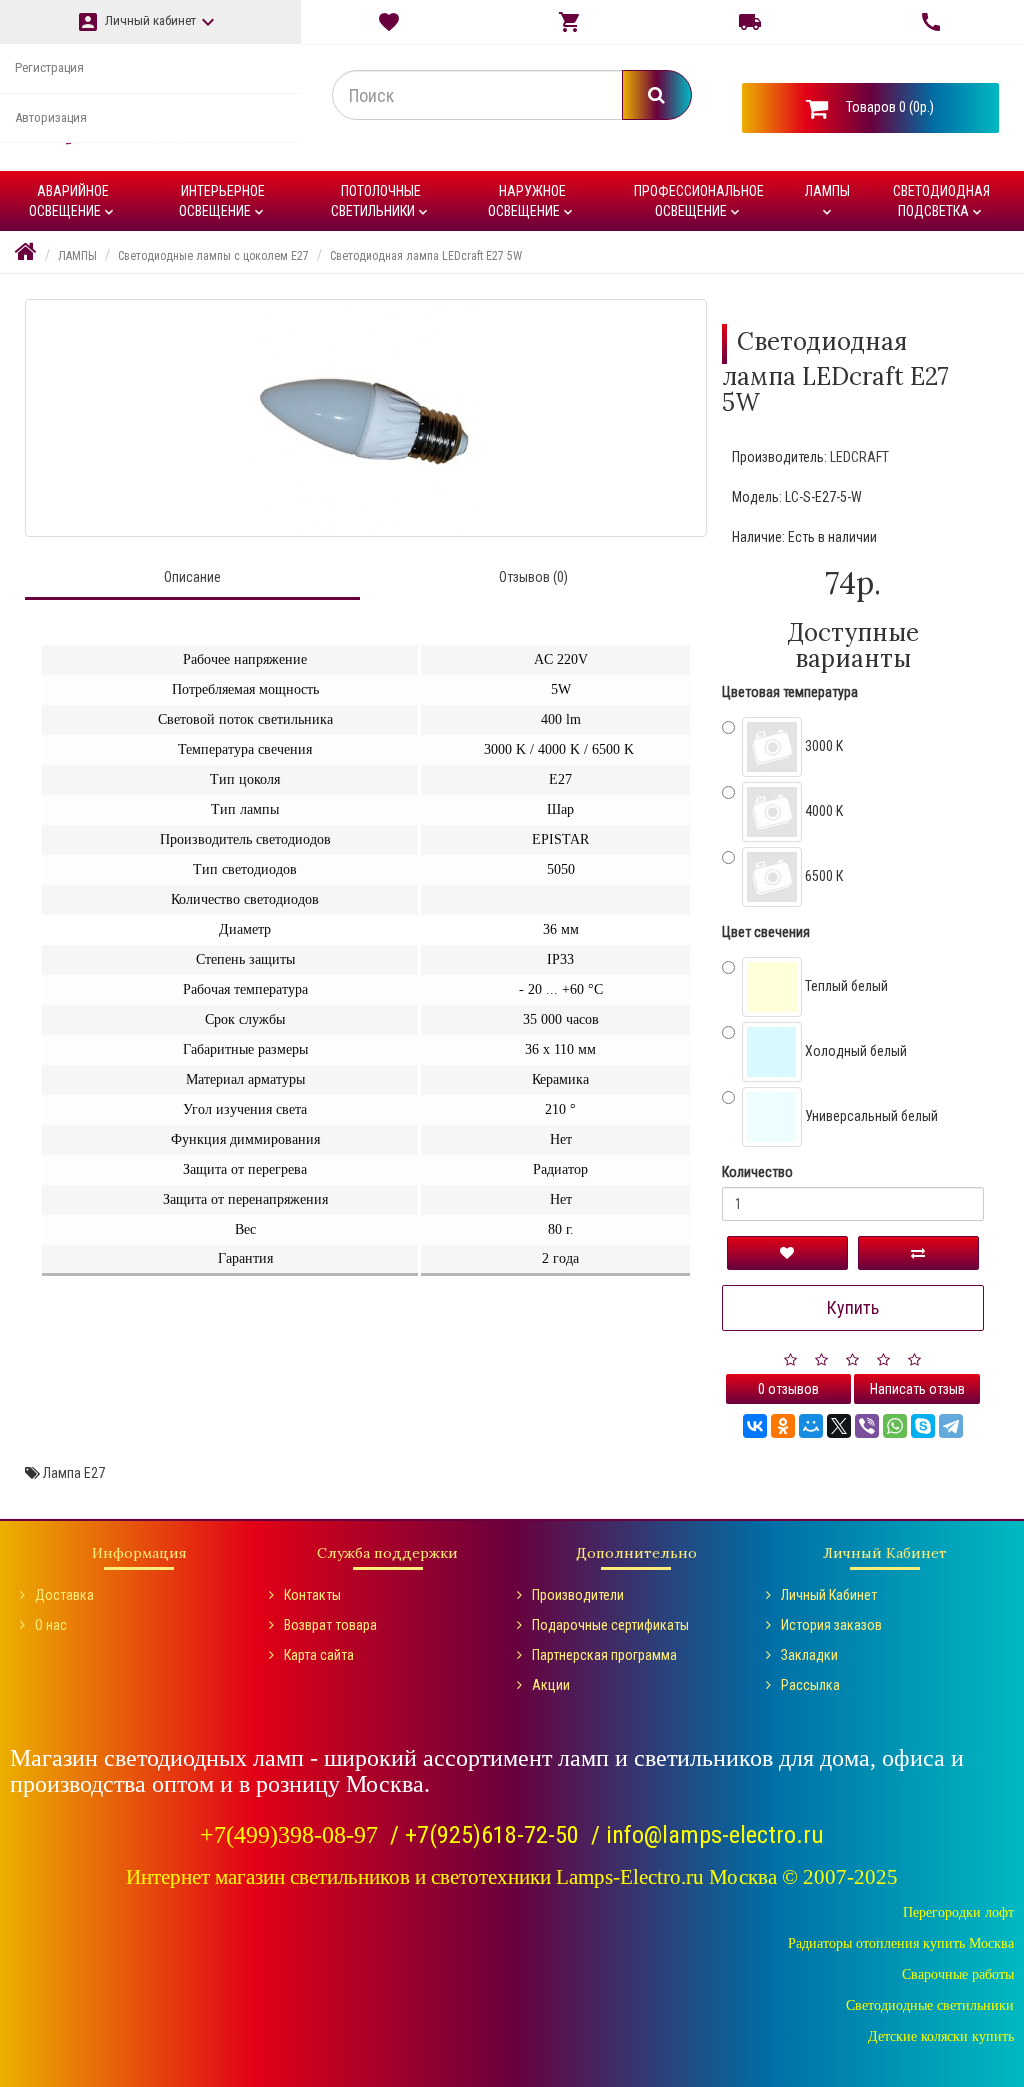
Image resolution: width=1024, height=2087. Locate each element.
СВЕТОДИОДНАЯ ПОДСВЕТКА (941, 201)
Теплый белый (845, 986)
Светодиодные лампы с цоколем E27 (213, 256)
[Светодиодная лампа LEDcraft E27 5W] (366, 418)
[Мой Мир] (811, 1426)
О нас (51, 1625)
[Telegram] (951, 1426)
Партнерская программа (604, 1655)
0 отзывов (788, 1389)
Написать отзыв (917, 1389)
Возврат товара (330, 1625)
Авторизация (51, 117)
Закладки (809, 1655)
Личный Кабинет (829, 1595)
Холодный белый (854, 1051)
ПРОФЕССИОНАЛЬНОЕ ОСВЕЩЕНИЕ (699, 201)
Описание (192, 577)
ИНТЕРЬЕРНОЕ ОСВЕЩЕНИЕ (223, 201)
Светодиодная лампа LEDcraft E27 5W (426, 256)
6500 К (822, 876)
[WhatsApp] (895, 1426)
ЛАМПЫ (827, 201)
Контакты (312, 1595)
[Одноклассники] (783, 1426)
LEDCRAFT (859, 457)
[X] (839, 1426)
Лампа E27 (74, 1473)
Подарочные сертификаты (610, 1625)
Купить (853, 1307)
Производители (578, 1595)
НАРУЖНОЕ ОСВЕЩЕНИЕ (532, 201)
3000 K (822, 746)
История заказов (831, 1625)
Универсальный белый (870, 1116)
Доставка (64, 1595)
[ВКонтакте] (755, 1426)
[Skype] (923, 1426)
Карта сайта (319, 1655)
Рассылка (810, 1685)
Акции (551, 1685)
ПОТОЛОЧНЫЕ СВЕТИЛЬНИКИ (381, 201)
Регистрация (49, 67)
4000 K (822, 811)
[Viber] (867, 1426)
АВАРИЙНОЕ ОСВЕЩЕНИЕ (73, 201)
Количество (757, 1172)
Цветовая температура (790, 692)
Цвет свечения (766, 932)
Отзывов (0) (533, 577)
